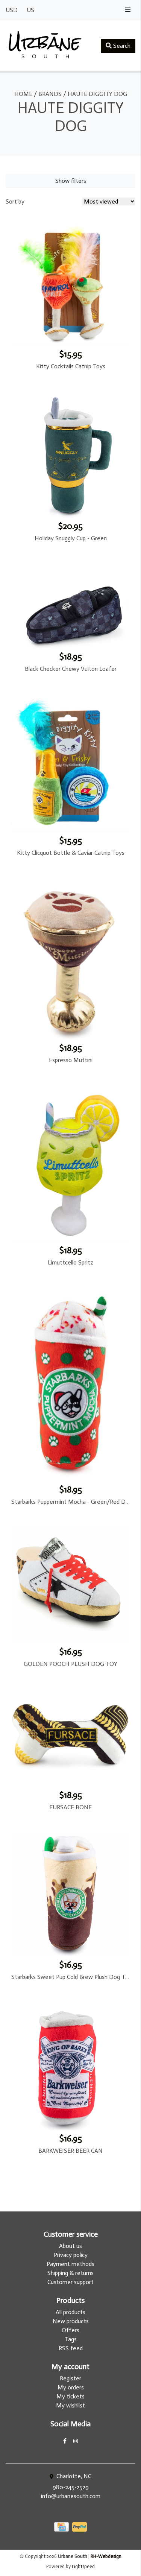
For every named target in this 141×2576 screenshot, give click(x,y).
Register (70, 2378)
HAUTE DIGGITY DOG (97, 94)
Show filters (71, 181)
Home (23, 94)
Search (121, 46)
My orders (71, 2387)
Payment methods (70, 2264)
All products (70, 2312)
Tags (71, 2339)
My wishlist (70, 2405)
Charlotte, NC (73, 2476)
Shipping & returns (70, 2273)
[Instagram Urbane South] (76, 2441)
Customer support (70, 2282)
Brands (50, 94)
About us (70, 2246)
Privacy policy (71, 2255)
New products (71, 2321)
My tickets (70, 2396)
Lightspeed (83, 2566)
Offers (70, 2330)
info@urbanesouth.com (71, 2496)
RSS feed (71, 2348)
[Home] (45, 46)
